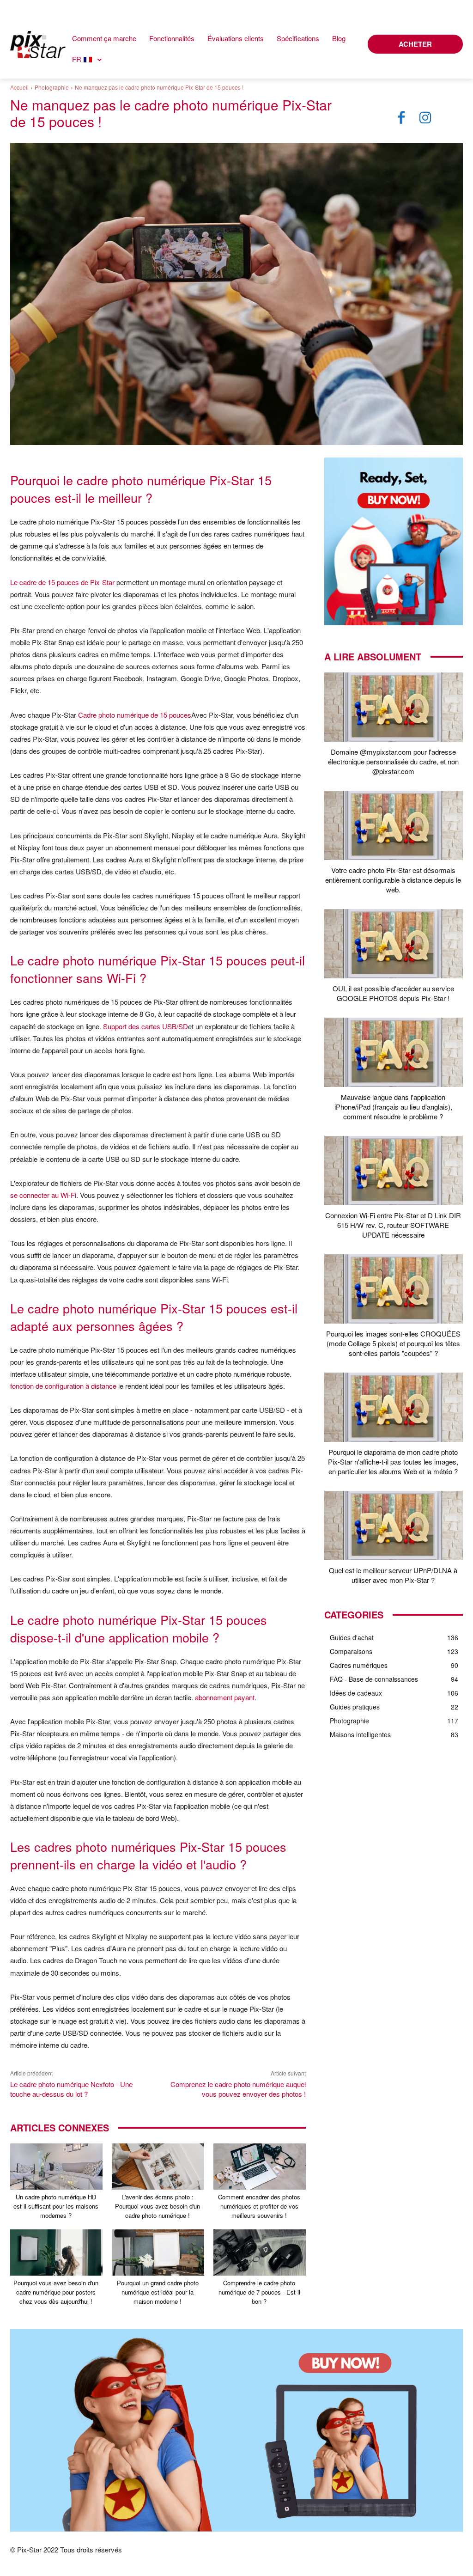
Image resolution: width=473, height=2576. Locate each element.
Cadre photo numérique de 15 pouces (135, 715)
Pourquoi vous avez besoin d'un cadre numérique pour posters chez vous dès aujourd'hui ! (56, 2292)
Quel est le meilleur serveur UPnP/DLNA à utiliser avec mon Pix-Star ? (393, 1575)
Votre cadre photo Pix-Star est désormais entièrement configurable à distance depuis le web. (393, 880)
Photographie (52, 87)
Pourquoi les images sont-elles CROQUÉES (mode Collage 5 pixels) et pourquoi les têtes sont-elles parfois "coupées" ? (393, 1343)
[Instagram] (425, 118)
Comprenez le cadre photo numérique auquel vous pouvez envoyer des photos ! (238, 2089)
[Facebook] (401, 118)
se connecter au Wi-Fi (43, 1195)
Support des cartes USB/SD (146, 1026)
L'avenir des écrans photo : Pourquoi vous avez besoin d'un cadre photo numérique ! (158, 2206)
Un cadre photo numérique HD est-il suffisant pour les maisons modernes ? (56, 2206)
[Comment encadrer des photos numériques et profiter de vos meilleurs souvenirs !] (260, 2167)
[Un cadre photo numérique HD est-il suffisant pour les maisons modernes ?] (56, 2167)
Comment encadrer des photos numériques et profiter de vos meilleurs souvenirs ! (259, 2206)
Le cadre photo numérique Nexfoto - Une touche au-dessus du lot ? (71, 2089)
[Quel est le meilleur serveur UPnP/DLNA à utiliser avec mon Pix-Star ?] (394, 1526)
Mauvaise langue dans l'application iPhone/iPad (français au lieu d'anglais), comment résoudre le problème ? (393, 1107)
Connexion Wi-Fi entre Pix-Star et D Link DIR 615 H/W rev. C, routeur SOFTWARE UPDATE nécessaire (393, 1225)
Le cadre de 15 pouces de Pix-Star (62, 582)
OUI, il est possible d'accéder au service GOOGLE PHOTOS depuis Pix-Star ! (393, 993)
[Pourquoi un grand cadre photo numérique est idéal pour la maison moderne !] (158, 2252)
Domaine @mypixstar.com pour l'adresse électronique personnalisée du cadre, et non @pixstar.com (393, 761)
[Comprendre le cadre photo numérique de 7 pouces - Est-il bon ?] (260, 2252)
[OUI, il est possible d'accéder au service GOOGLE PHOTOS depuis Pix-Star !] (394, 944)
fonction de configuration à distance (63, 1386)
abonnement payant (225, 1697)
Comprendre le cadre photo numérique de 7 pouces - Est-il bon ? (259, 2292)
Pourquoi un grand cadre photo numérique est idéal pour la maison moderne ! (158, 2292)
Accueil (19, 87)
